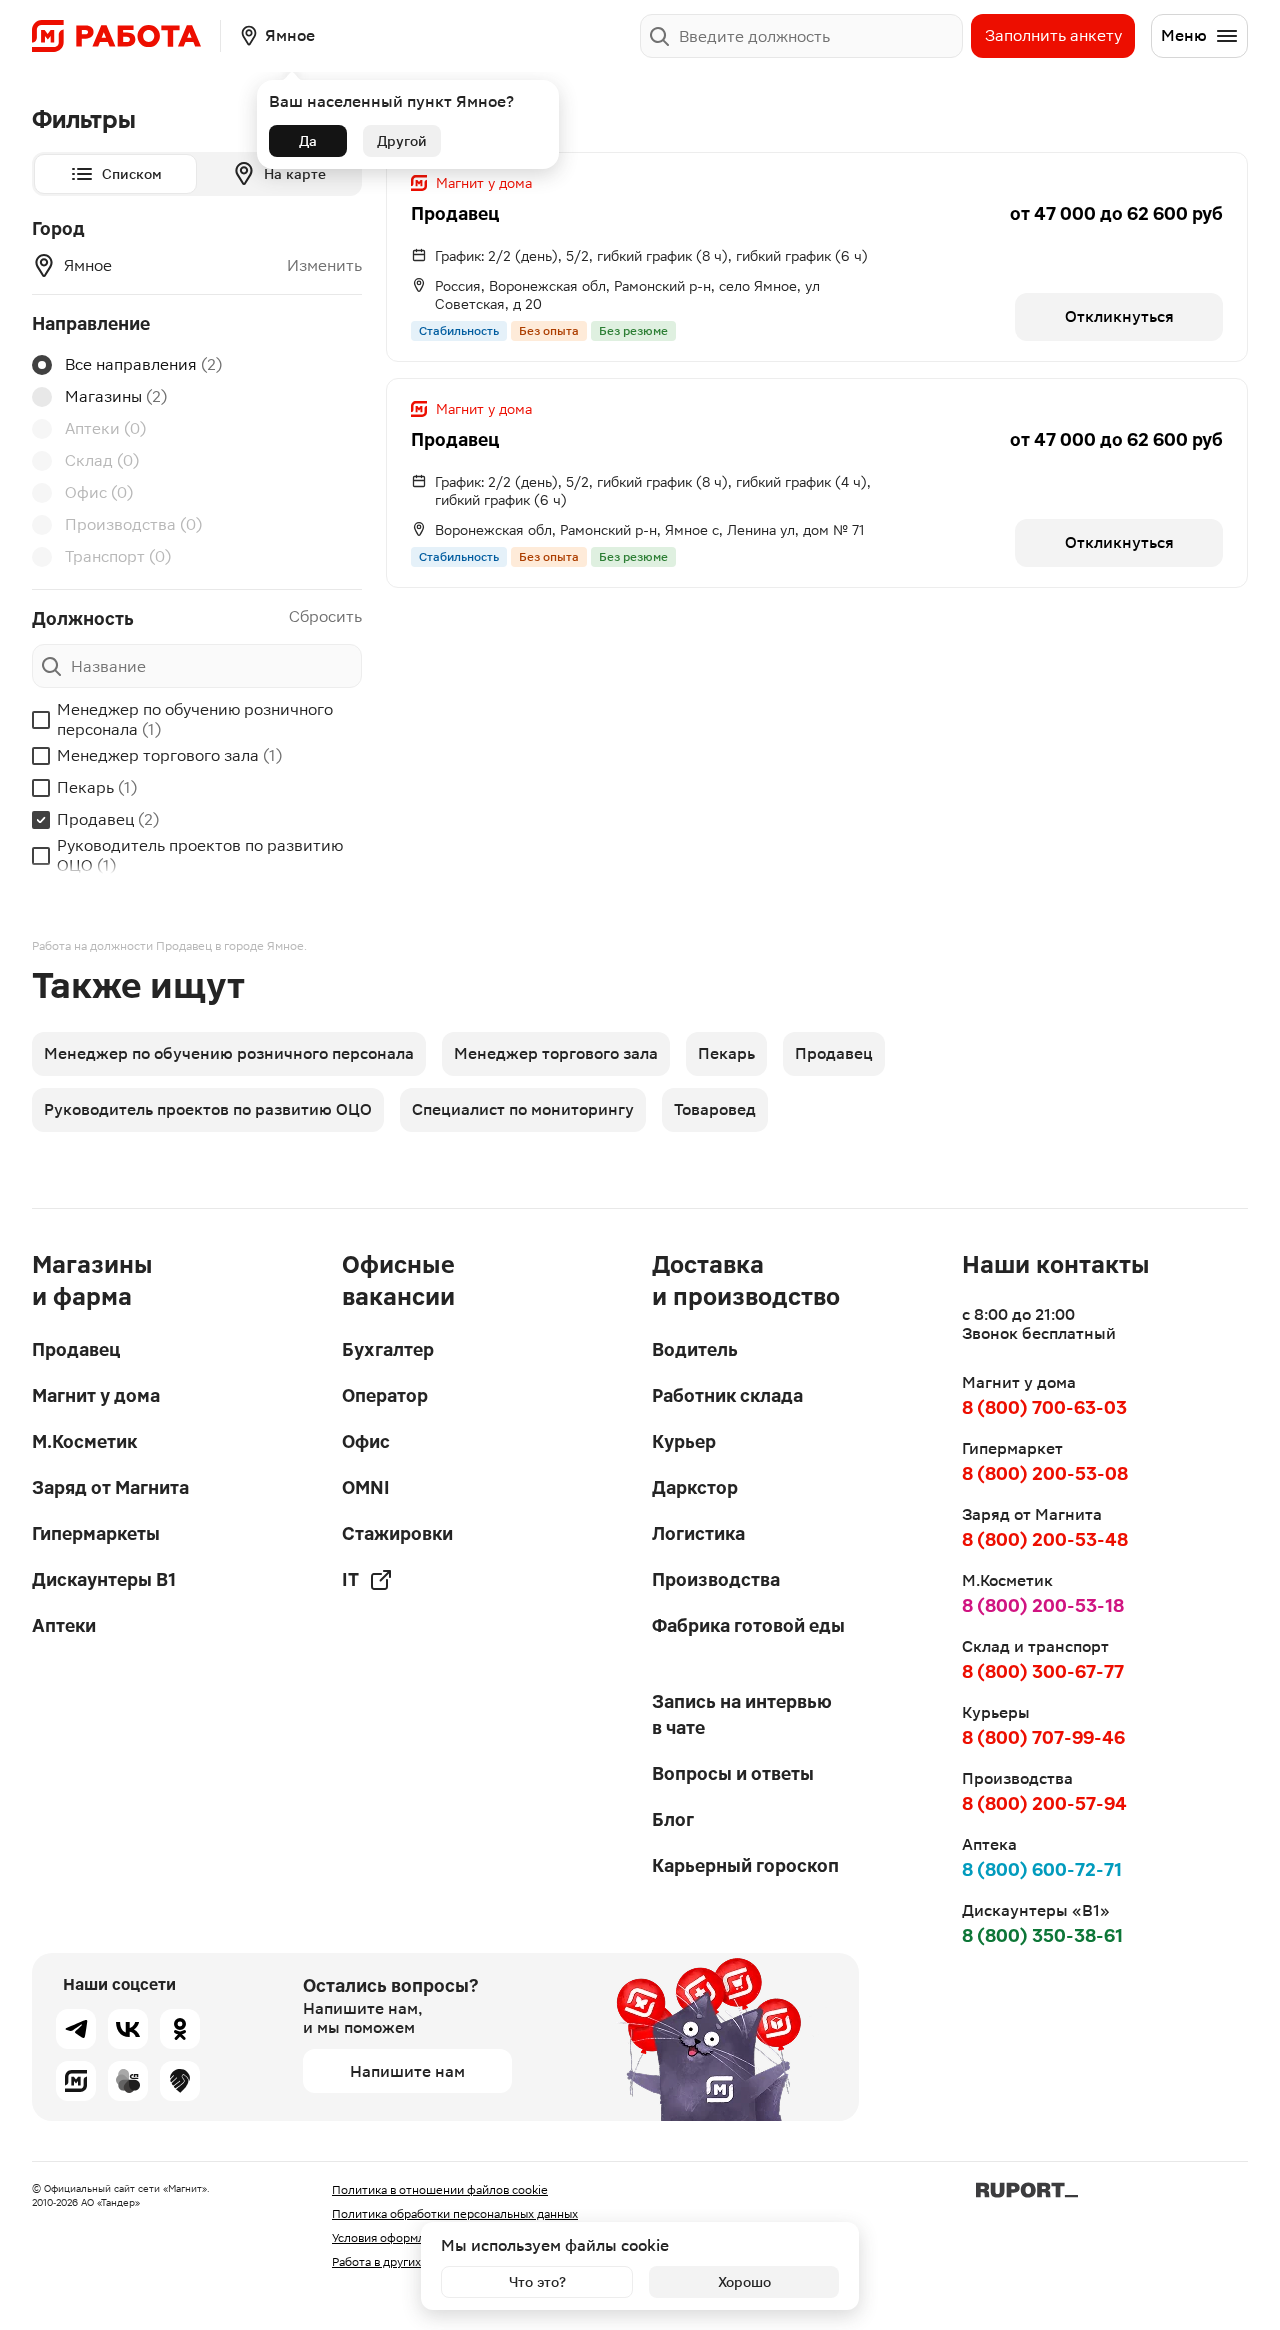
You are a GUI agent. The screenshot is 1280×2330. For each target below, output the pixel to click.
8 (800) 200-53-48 (1045, 1539)
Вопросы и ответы (733, 1773)
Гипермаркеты (96, 1533)
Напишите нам (407, 2071)
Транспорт (118, 556)
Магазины (116, 396)
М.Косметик (84, 1441)
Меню (1184, 35)
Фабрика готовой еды (748, 1625)
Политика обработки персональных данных (455, 2214)
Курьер (684, 1441)
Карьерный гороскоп (745, 1865)
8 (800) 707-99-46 (1043, 1737)
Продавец (108, 819)
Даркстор (695, 1487)
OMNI (366, 1487)
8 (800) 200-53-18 (1043, 1605)
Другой (402, 141)
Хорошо (744, 2282)
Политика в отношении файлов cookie (440, 2190)
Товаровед (715, 1109)
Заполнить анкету (1053, 35)
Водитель (695, 1349)
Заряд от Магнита (110, 1487)
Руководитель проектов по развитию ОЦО (200, 855)
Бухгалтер (388, 1349)
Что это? (537, 2282)
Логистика (698, 1533)
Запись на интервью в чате (742, 1714)
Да (308, 141)
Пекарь (97, 787)
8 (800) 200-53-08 (1045, 1473)
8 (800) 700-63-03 (1044, 1407)
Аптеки (105, 428)
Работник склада (727, 1395)
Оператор (385, 1395)
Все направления (143, 364)
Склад (102, 460)
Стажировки (397, 1533)
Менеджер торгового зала (169, 755)
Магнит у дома (96, 1395)
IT (350, 1579)
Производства (133, 524)
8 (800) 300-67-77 (1043, 1671)
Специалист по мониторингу (523, 1109)
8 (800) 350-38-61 (1042, 1935)
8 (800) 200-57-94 (1044, 1803)
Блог (673, 1819)
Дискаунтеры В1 (104, 1579)
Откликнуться (1119, 316)
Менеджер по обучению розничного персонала (195, 719)
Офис (99, 492)
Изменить (324, 266)
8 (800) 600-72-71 (1042, 1869)
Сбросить (325, 616)
